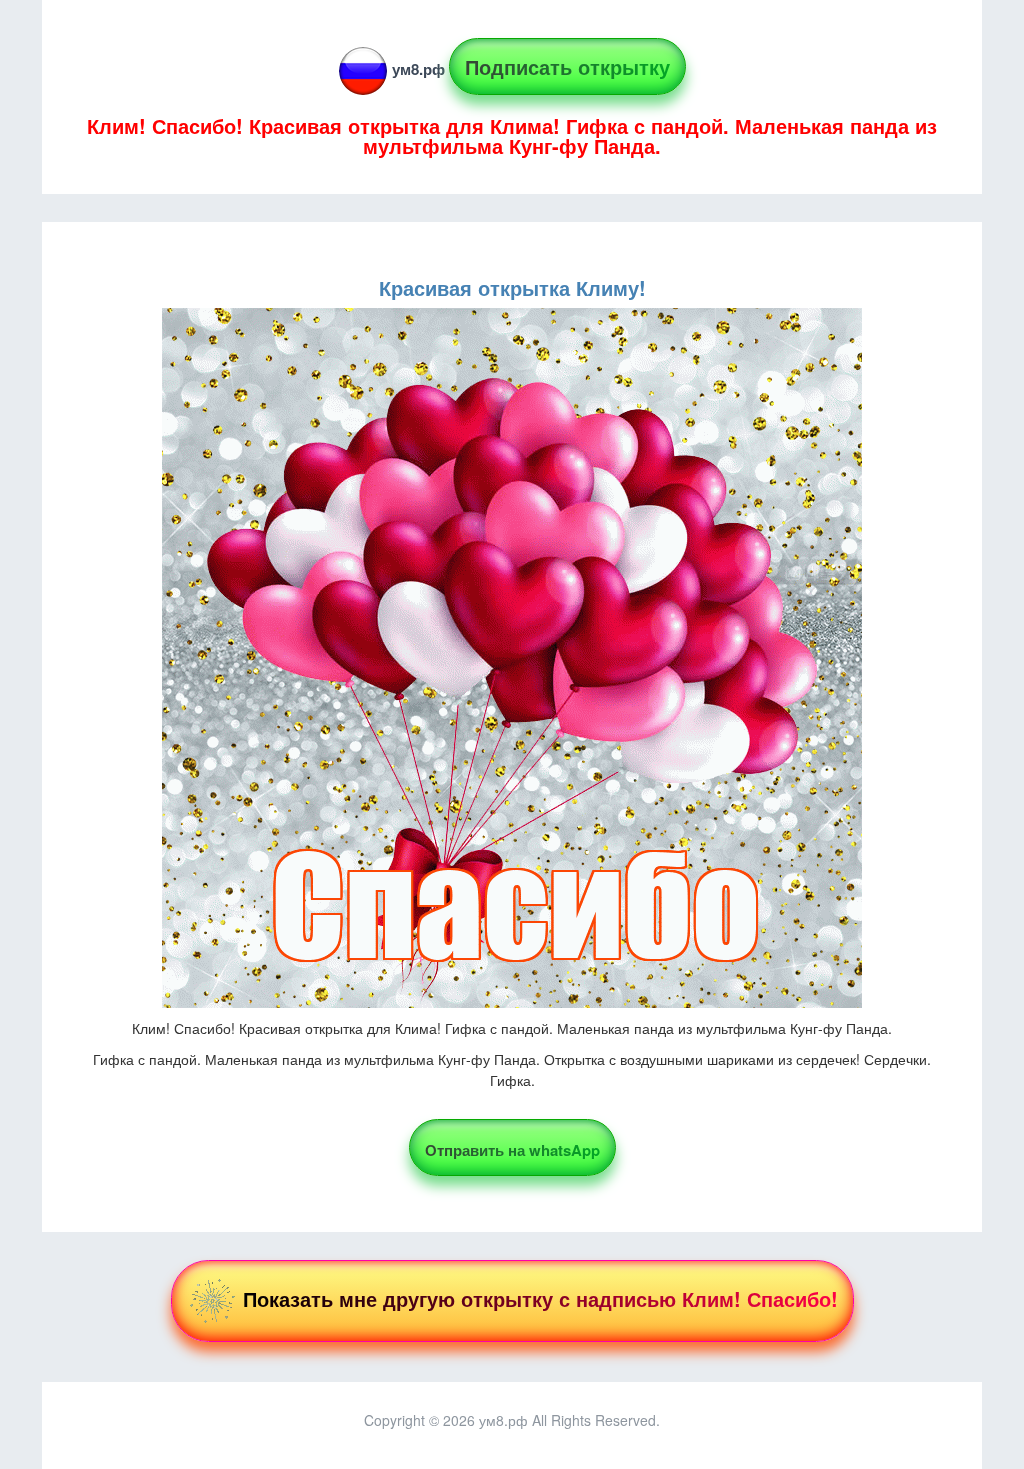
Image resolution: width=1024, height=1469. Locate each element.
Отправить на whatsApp (512, 1150)
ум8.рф (418, 69)
